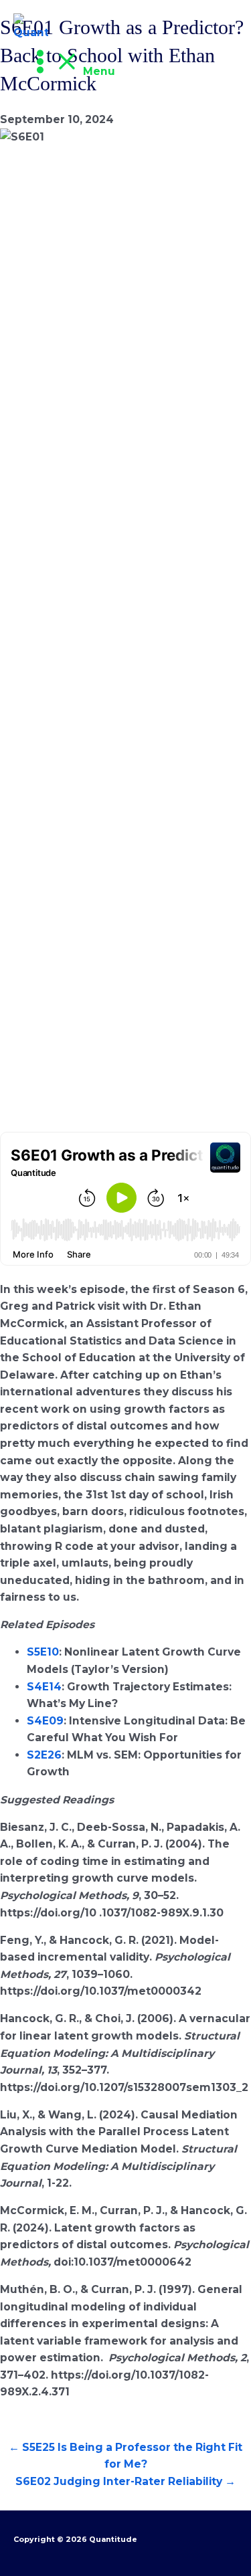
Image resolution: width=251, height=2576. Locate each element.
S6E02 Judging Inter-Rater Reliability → (125, 2481)
